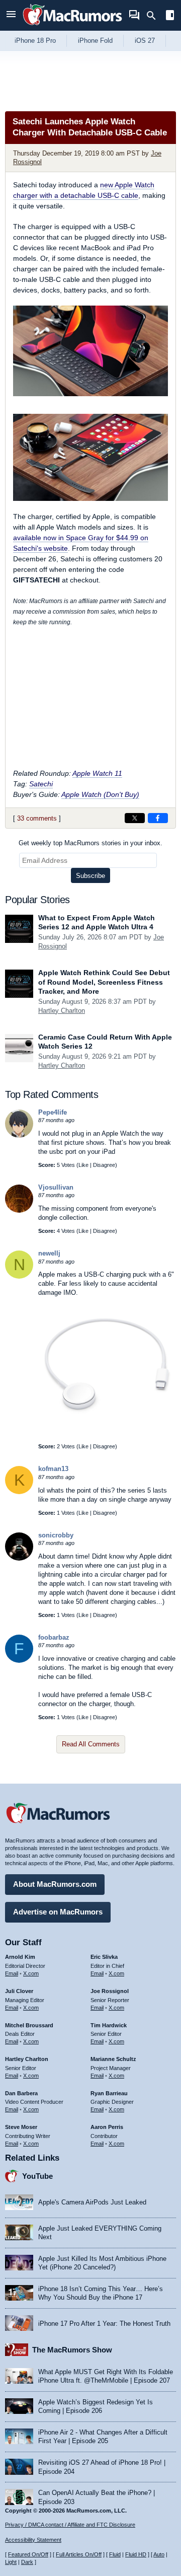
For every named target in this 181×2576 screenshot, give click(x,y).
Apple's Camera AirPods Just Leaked (92, 2202)
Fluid (115, 2554)
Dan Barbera (21, 2093)
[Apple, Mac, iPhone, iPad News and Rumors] (72, 26)
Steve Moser (21, 2127)
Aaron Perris (107, 2127)
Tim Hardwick (109, 2025)
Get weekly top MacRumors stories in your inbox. (90, 843)
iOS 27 (145, 41)
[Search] (155, 16)
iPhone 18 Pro (35, 41)
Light (11, 2562)
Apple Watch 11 (97, 773)
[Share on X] (135, 818)
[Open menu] (11, 15)
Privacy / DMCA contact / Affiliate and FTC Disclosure (70, 2525)
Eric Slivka (104, 1957)
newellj (49, 1253)
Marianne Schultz (113, 2059)
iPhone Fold (95, 41)
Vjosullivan (56, 1187)
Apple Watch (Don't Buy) (100, 794)
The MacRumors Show (72, 2350)
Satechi (41, 784)
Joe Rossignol (110, 1991)
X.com (31, 1973)
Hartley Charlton (62, 1011)
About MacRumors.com (55, 1884)
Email (12, 1973)
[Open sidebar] (170, 16)
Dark (27, 2562)
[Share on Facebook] (158, 818)
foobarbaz (54, 1637)
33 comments (37, 818)
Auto (159, 2554)
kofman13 (53, 1469)
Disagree (104, 1165)
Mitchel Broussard (29, 2025)
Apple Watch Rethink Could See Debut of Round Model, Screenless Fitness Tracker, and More (104, 982)
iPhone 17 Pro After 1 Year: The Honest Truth (104, 2324)
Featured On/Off (28, 2554)
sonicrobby (56, 1535)
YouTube (37, 2176)
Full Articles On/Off (79, 2554)
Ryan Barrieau (109, 2093)
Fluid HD (136, 2554)
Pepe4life (53, 1112)
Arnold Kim (20, 1957)
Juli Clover (19, 1991)
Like (83, 1165)
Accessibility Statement (33, 2540)
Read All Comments (91, 1744)
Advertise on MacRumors (58, 1912)
